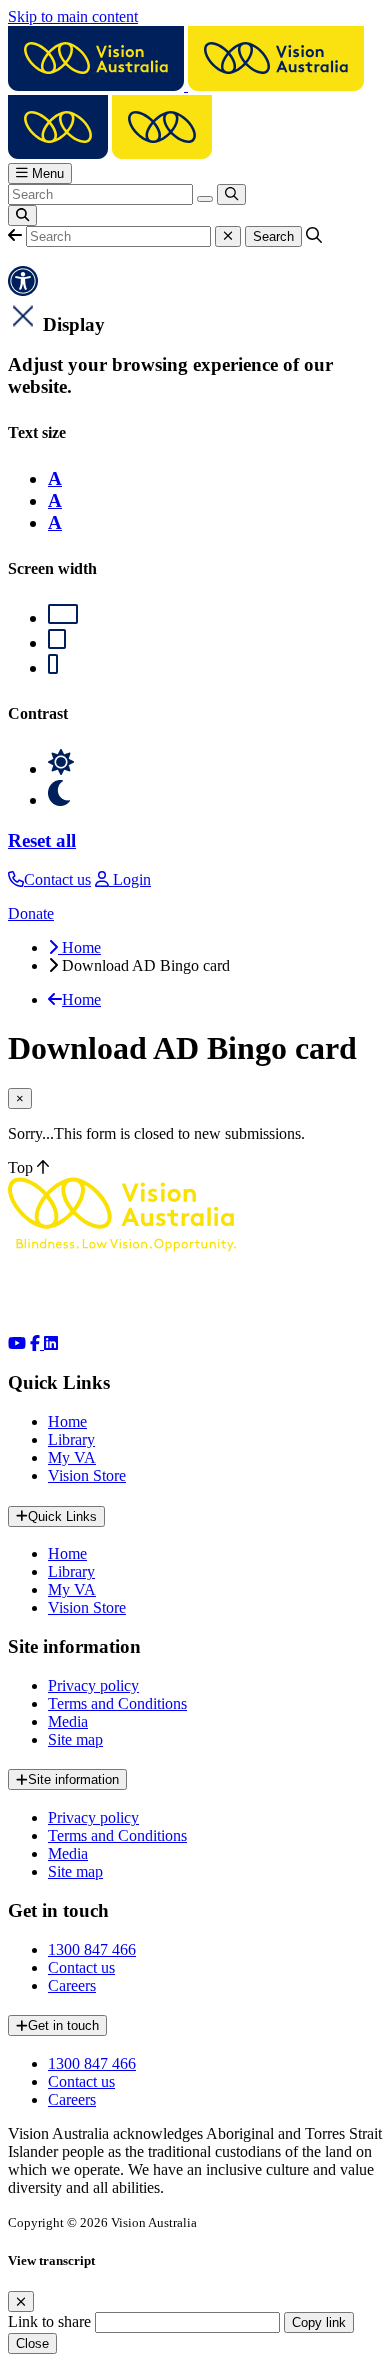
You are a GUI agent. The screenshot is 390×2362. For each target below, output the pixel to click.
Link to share (49, 2321)
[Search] (231, 194)
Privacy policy (93, 1685)
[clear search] (205, 199)
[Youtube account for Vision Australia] (17, 1343)
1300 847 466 (92, 1949)
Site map (75, 1739)
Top (22, 1167)
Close (32, 2343)
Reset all (42, 840)
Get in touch (63, 2025)
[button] (15, 235)
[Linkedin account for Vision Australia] (51, 1343)
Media (68, 1721)
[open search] (22, 215)
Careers (72, 1985)
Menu (46, 173)
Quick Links (62, 1516)
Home (67, 1421)
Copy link (319, 2322)
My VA (72, 1457)
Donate (31, 913)
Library (71, 1439)
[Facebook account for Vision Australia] (37, 1343)
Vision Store (87, 1475)
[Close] (21, 2301)
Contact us (81, 1967)
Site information (73, 1779)
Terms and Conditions (117, 1703)
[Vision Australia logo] (186, 85)
